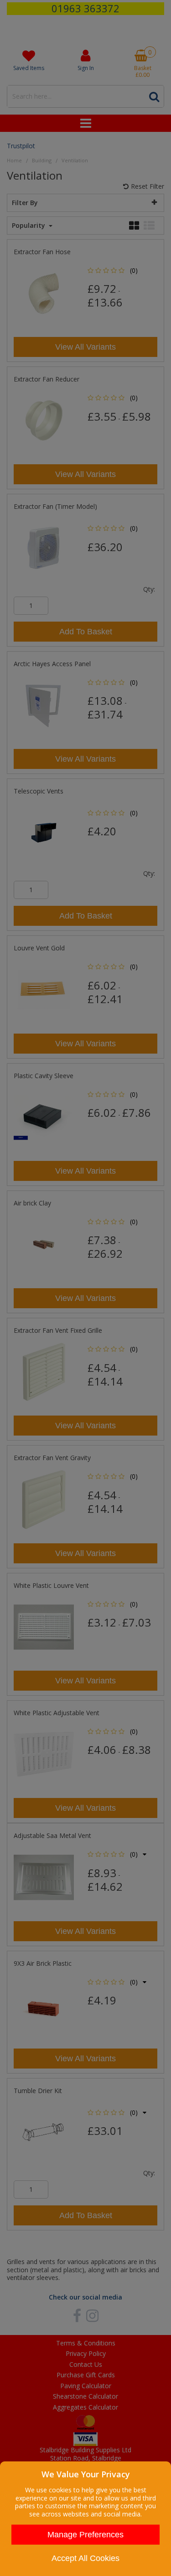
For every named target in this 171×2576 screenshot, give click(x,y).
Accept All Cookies (85, 2558)
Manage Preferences (85, 2535)
